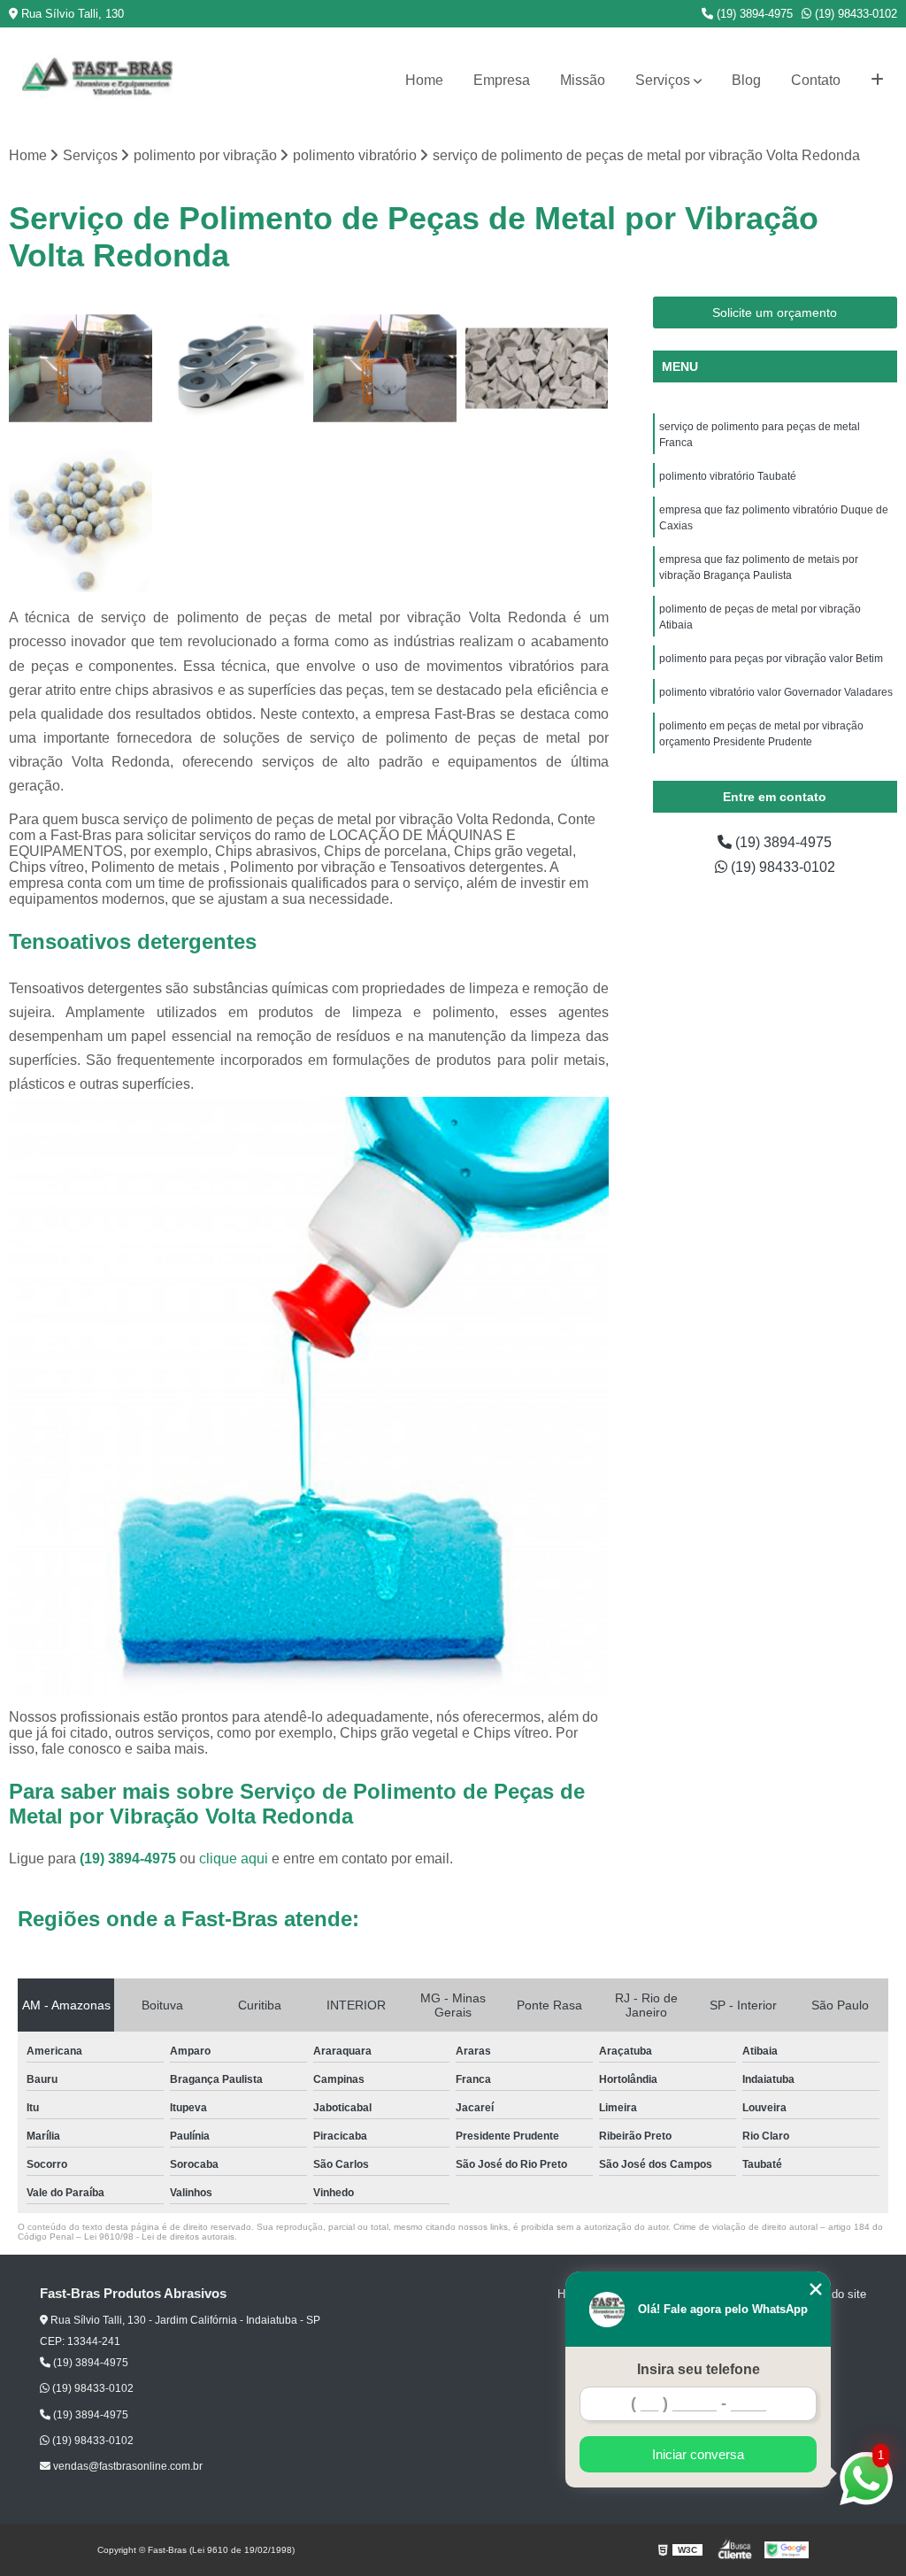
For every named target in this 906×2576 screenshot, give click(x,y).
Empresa (502, 80)
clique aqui (234, 1859)
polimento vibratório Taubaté (728, 476)
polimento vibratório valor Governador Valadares (776, 692)
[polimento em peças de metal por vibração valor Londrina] (81, 521)
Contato (816, 80)
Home (424, 80)
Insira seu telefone (699, 2369)
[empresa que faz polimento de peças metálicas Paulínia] (385, 368)
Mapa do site (833, 2294)
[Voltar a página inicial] (97, 81)
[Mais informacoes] (877, 81)
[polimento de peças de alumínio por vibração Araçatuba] (233, 368)
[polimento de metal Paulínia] (81, 368)
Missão (583, 80)
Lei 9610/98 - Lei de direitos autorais (159, 2237)
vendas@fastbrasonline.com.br (127, 2466)
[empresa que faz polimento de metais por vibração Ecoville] (537, 368)
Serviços (663, 80)
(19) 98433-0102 (854, 14)
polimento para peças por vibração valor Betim (772, 659)
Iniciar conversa (698, 2454)
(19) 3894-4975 (753, 14)
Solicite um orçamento (775, 312)
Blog (746, 80)
